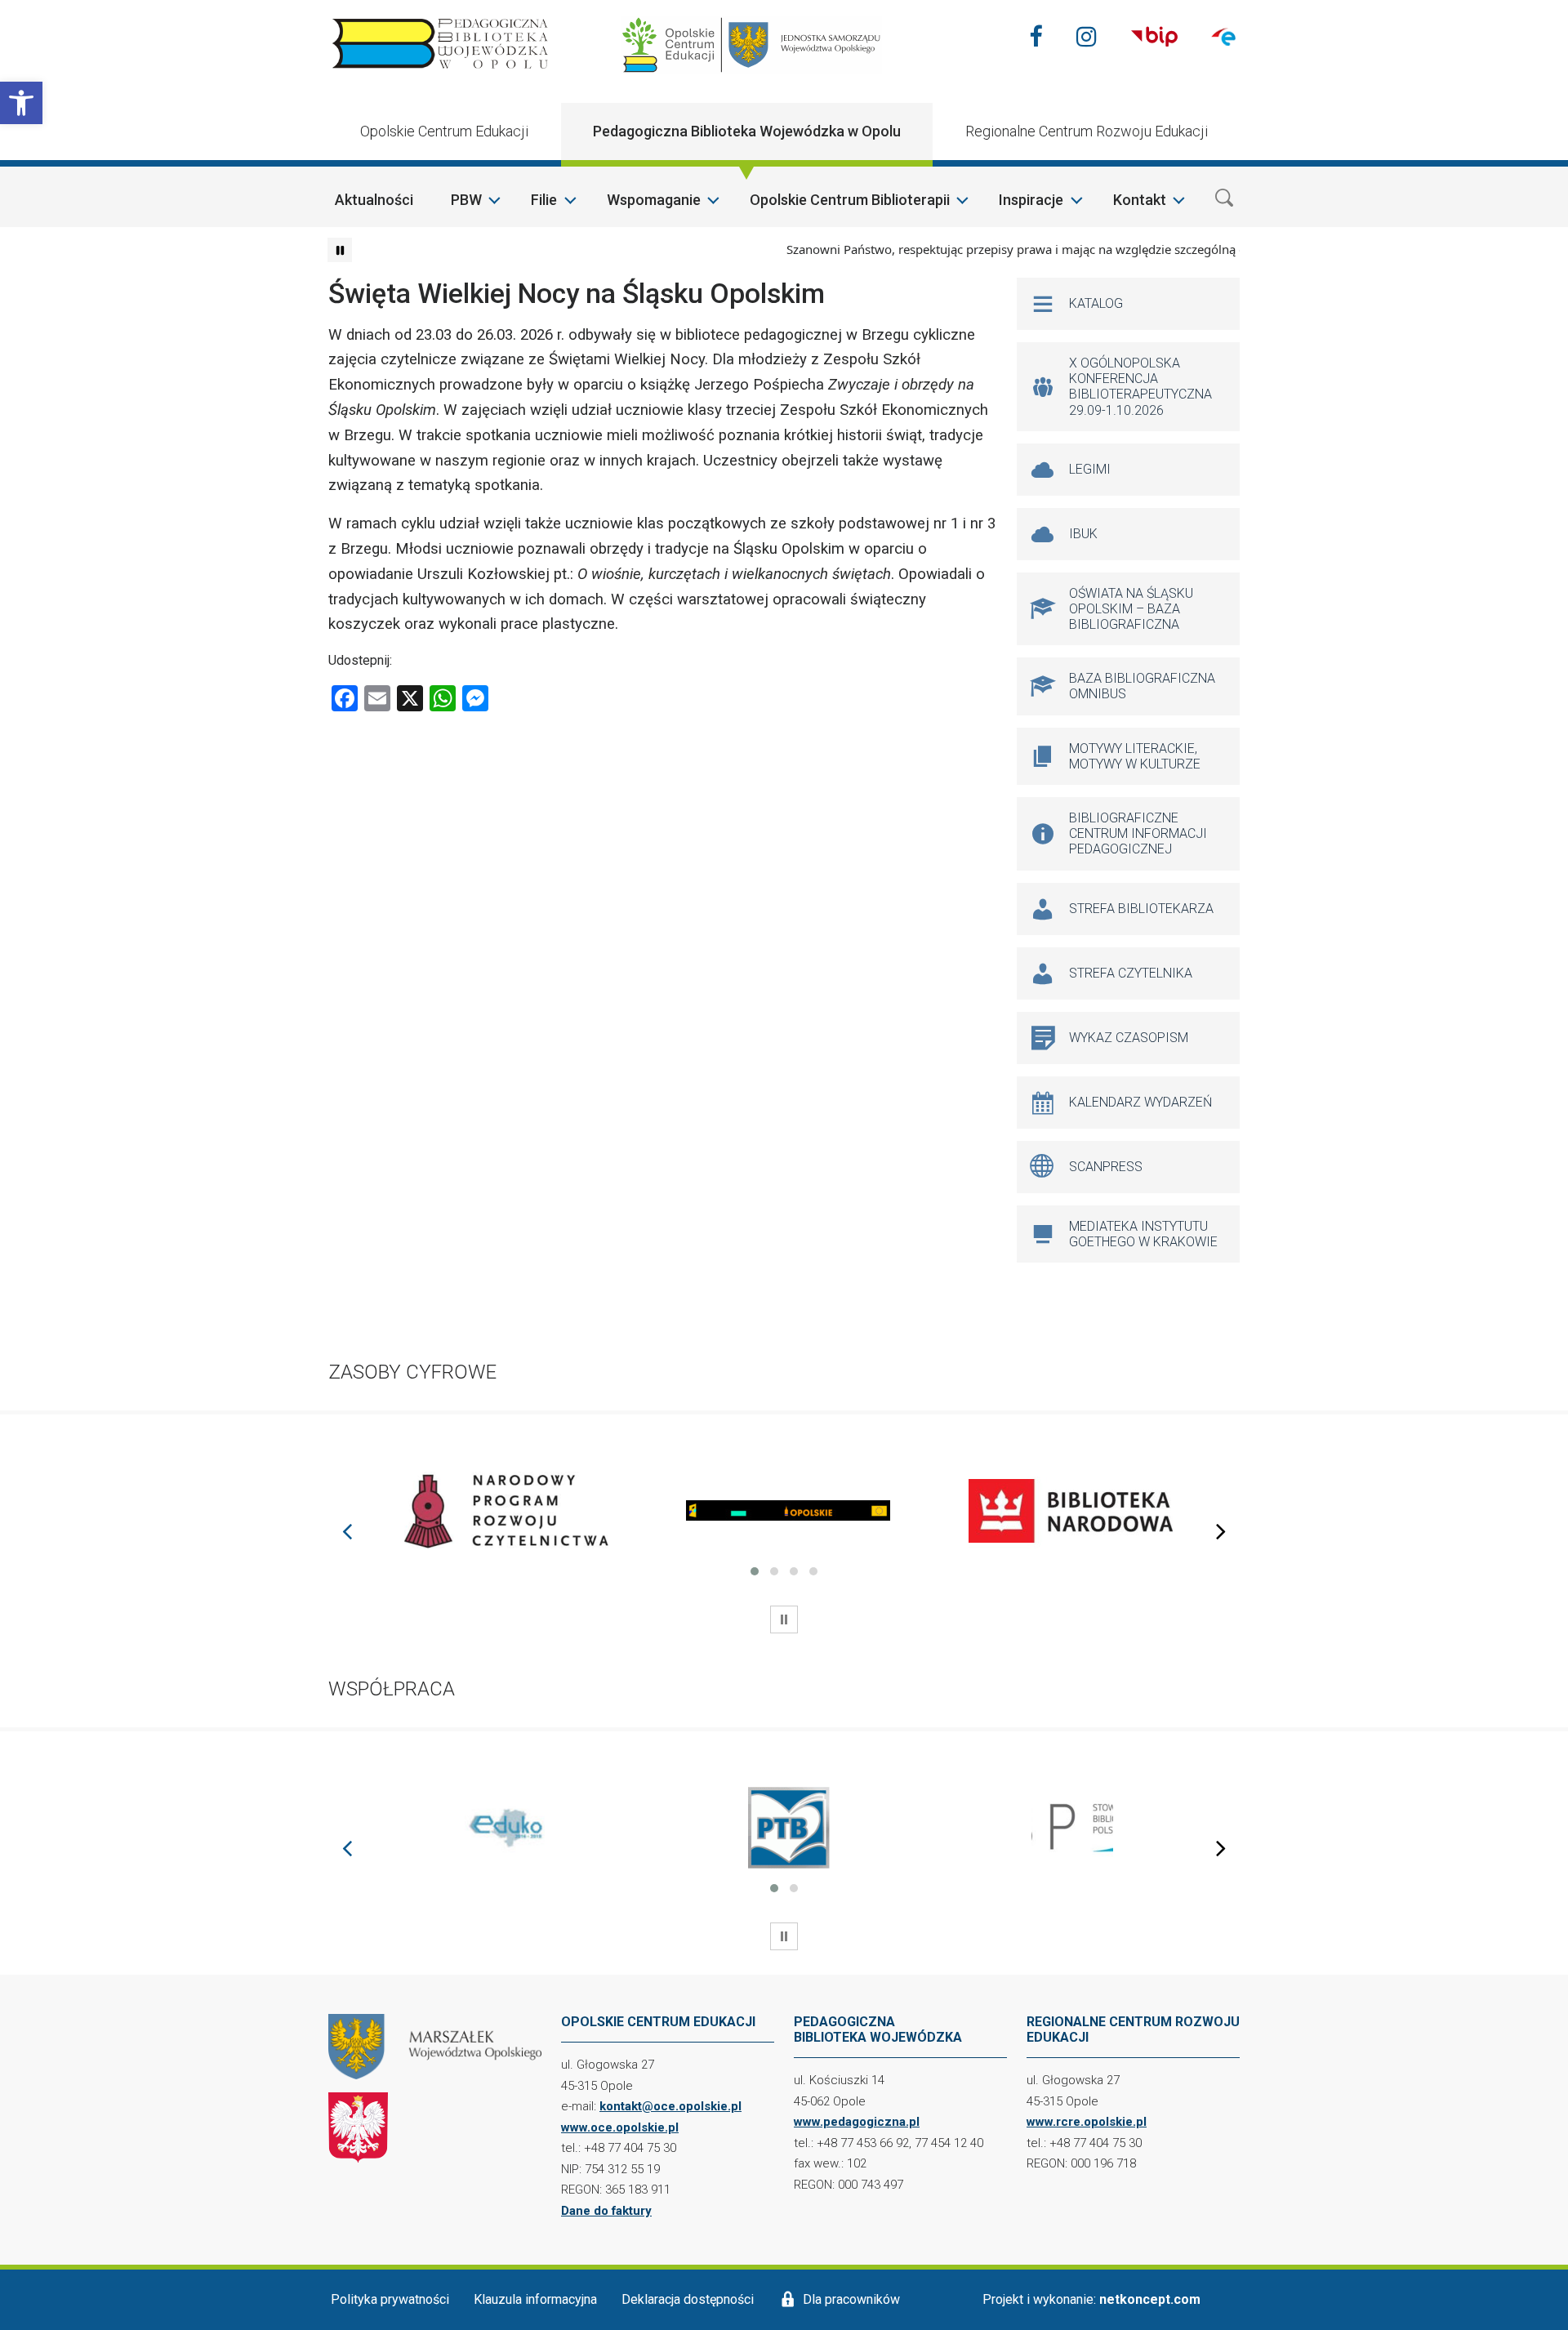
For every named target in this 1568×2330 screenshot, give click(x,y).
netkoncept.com (1150, 2299)
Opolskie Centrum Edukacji (444, 131)
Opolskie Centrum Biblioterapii (850, 200)
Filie (544, 200)
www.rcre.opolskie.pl (1087, 2122)
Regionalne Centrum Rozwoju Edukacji (1087, 131)
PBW (466, 200)
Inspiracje (1031, 200)
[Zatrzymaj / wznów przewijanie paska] (340, 250)
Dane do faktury (606, 2211)
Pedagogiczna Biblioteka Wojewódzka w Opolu (747, 131)
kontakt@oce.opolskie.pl (670, 2106)
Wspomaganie (654, 200)
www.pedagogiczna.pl (857, 2122)
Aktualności (374, 200)
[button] (21, 103)
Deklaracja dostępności (688, 2299)
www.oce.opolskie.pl (620, 2127)
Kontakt (1140, 200)
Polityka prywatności (390, 2299)
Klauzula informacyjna (535, 2299)
